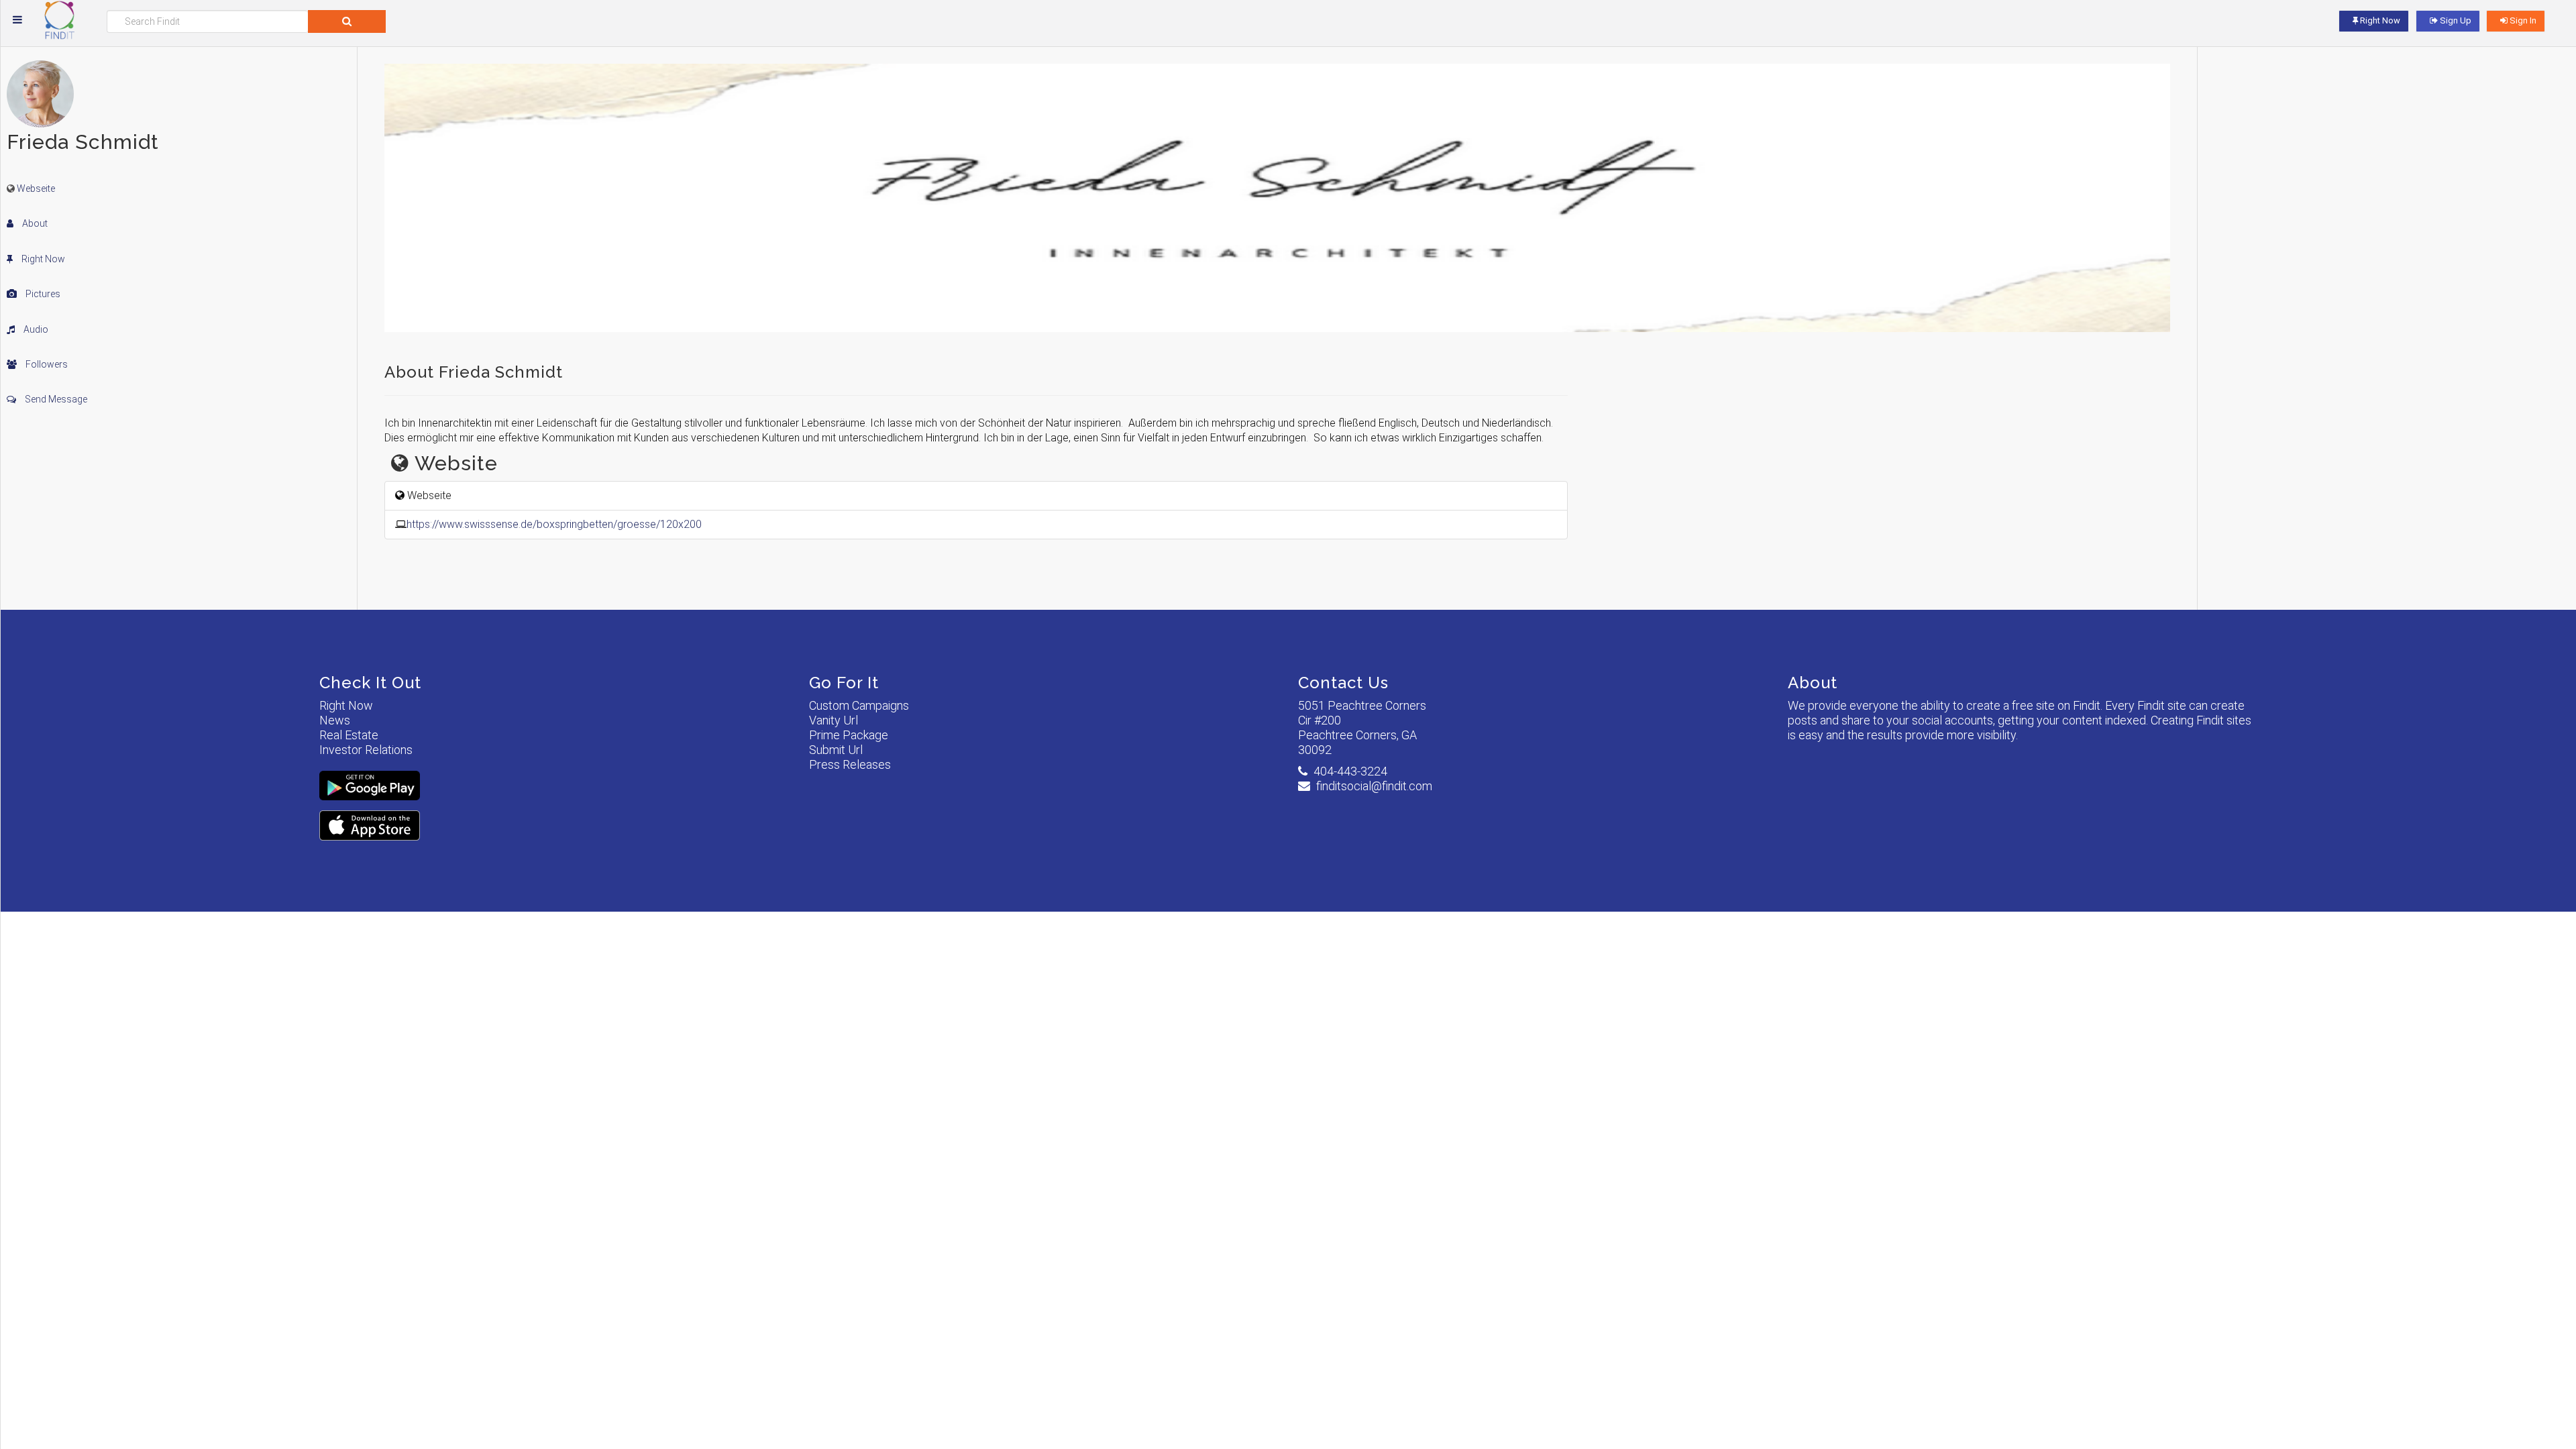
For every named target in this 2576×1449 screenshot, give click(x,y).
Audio (35, 329)
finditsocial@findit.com (1374, 786)
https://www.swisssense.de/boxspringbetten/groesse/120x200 (554, 524)
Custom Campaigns (859, 705)
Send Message (55, 399)
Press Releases (850, 764)
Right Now (42, 259)
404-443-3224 (1350, 771)
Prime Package (849, 735)
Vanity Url (834, 720)
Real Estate (349, 735)
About (34, 223)
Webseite (36, 189)
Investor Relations (366, 750)
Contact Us (1343, 683)
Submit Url (836, 750)
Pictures (42, 294)
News (335, 720)
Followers (46, 364)
